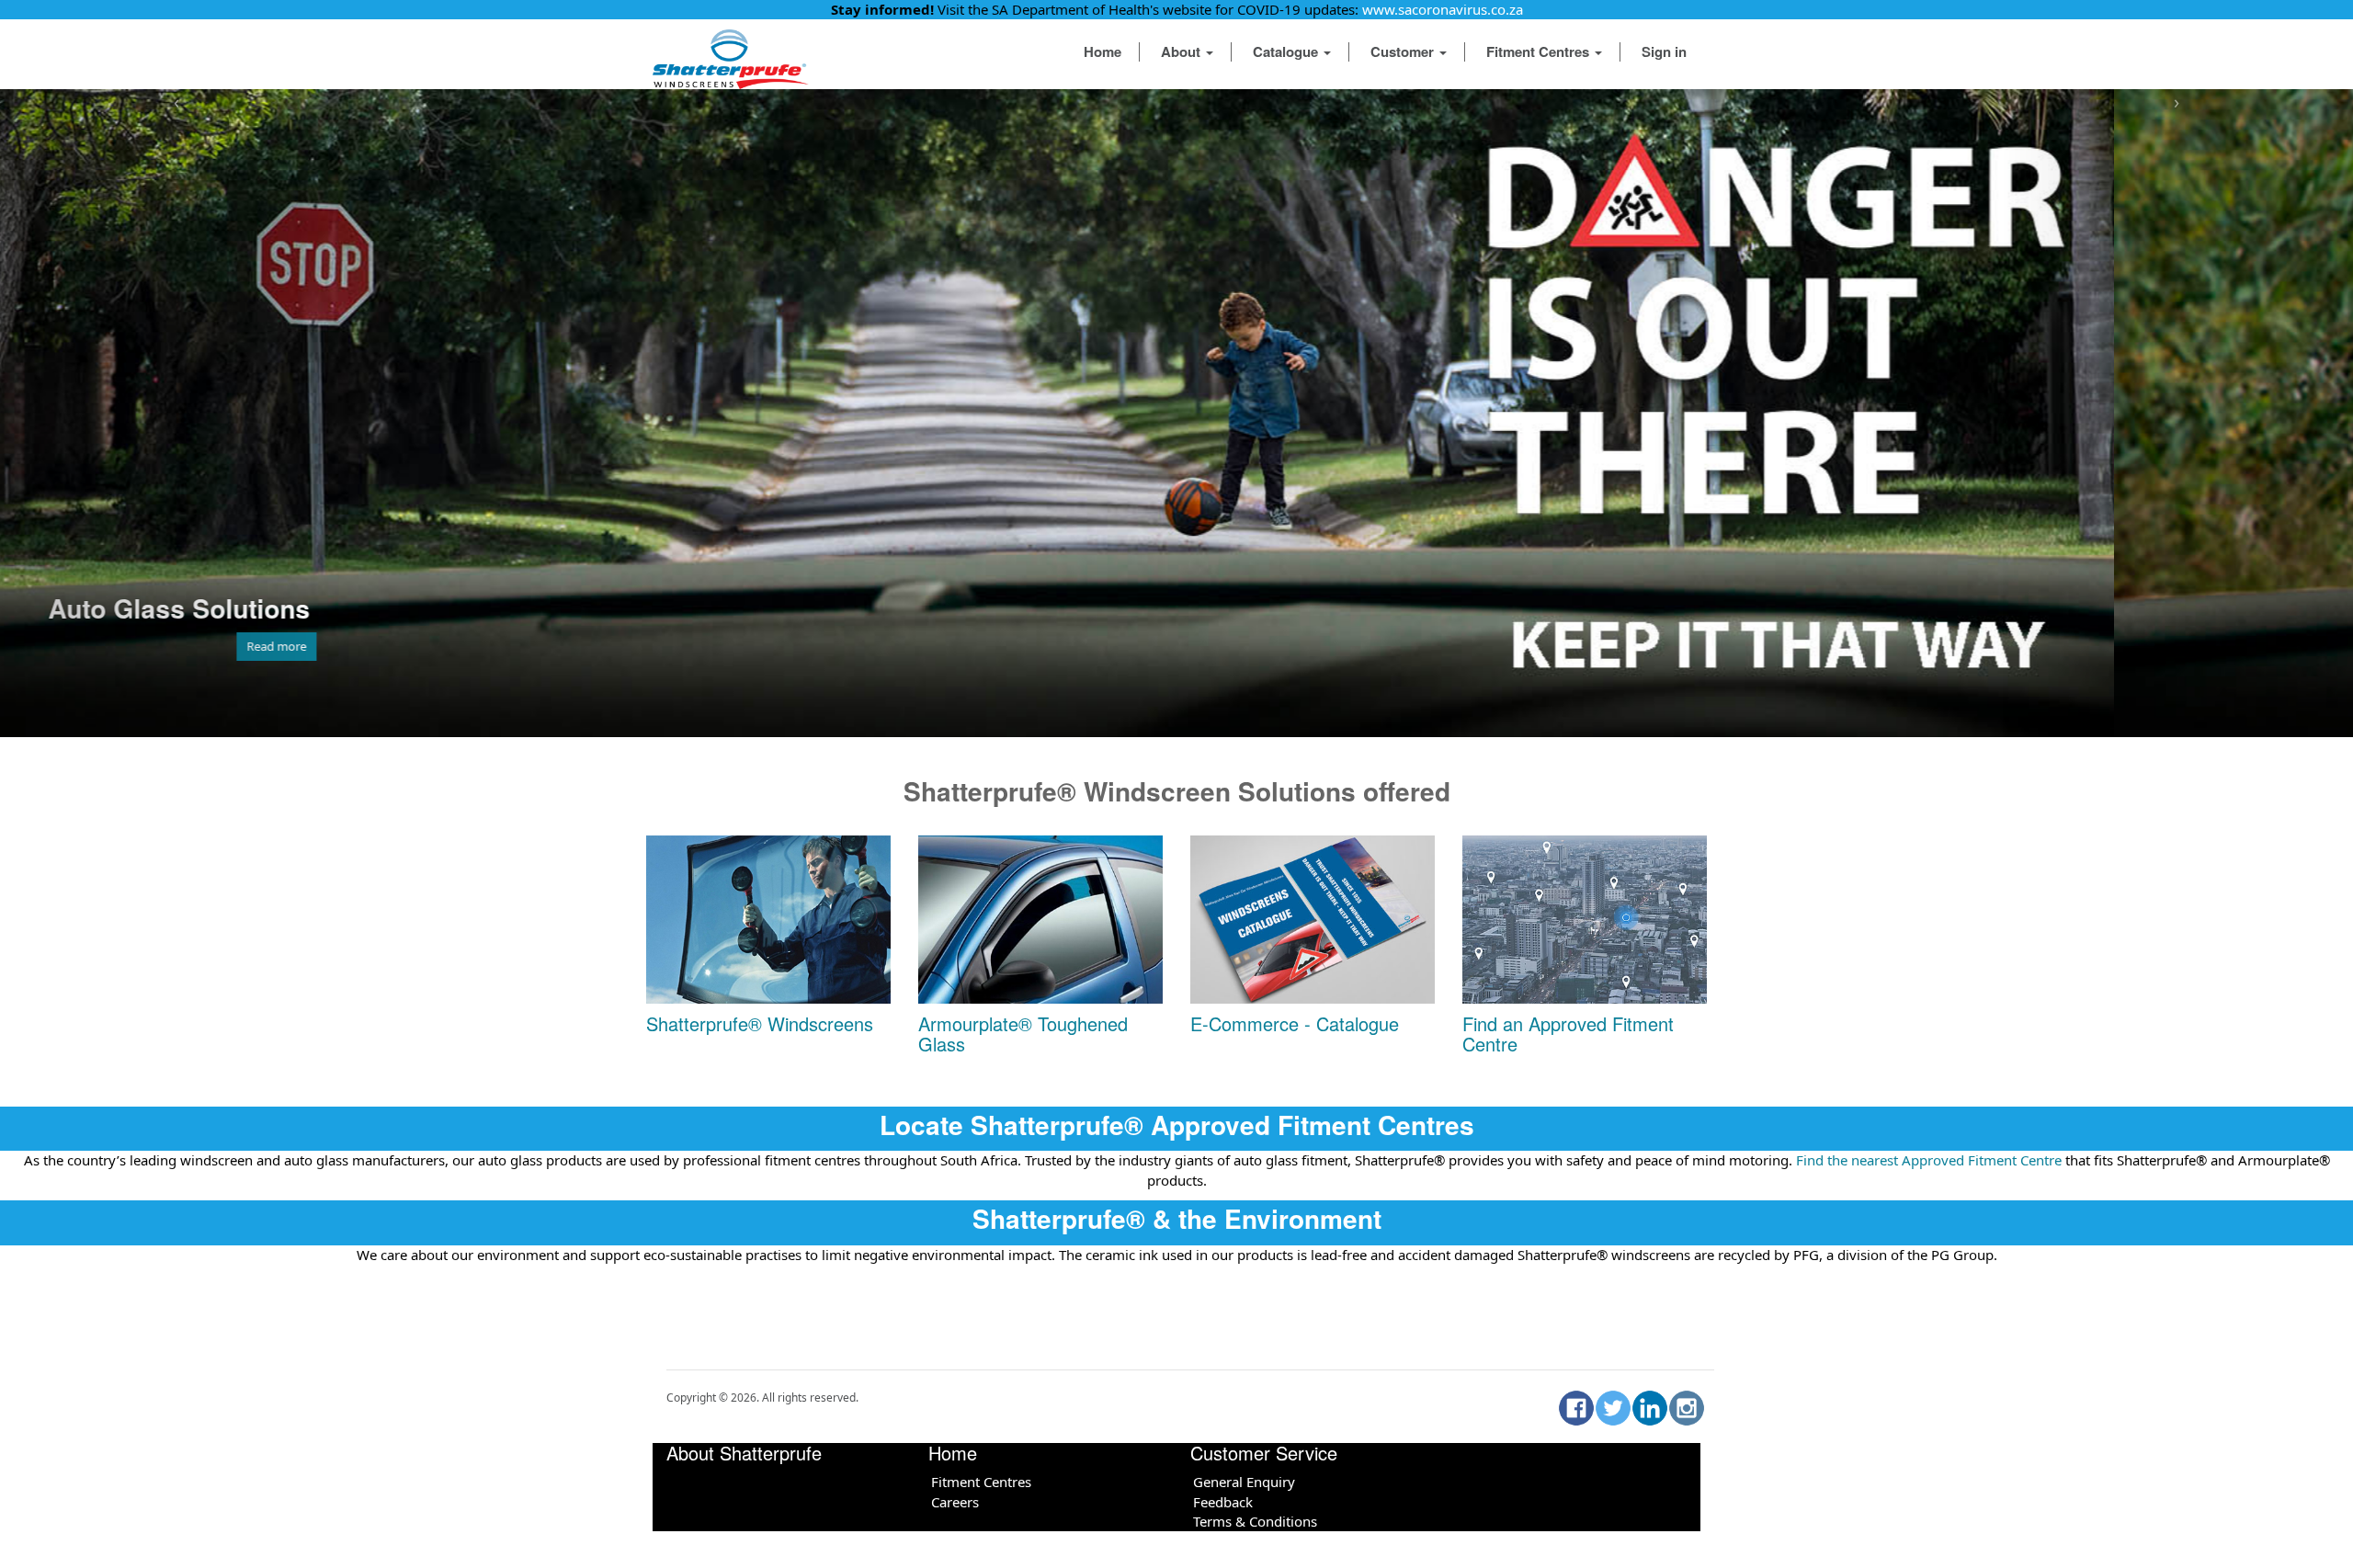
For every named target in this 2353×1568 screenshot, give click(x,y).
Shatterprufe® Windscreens (760, 1023)
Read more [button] (515, 646)
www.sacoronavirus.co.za (1443, 9)
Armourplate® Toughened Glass (1023, 1034)
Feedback (1223, 1502)
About (1182, 51)
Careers (955, 1502)
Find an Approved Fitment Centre (1568, 1034)
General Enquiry (1244, 1482)
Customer (1404, 51)
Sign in (1664, 51)
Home (1103, 51)
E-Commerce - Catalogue (1295, 1023)
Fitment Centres (1540, 51)
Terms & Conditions (1255, 1521)
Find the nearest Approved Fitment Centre (1927, 1160)
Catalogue (1287, 51)
